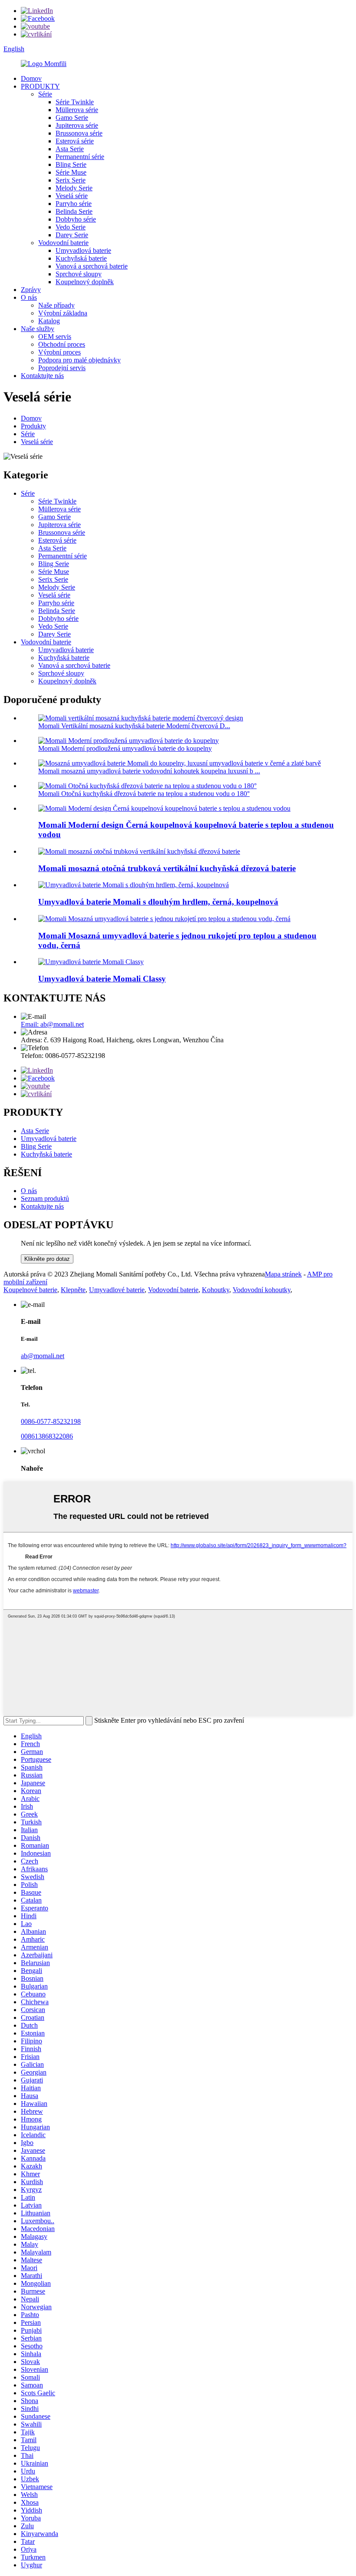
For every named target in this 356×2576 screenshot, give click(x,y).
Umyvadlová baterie (83, 250)
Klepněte (73, 1290)
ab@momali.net (43, 1356)
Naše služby (38, 329)
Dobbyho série (76, 219)
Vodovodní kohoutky (262, 1290)
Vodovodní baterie (63, 243)
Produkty (33, 426)
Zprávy (31, 290)
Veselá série (72, 196)
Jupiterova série (77, 125)
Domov (31, 78)
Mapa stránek (283, 1274)
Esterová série (75, 141)
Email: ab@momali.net (52, 1024)
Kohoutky (216, 1290)
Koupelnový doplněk (85, 282)
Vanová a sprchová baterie (92, 266)
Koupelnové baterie (30, 1290)
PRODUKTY (40, 86)
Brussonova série (79, 133)
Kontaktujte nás (42, 376)
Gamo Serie (72, 118)
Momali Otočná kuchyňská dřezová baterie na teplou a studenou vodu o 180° (144, 794)
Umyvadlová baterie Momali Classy (102, 979)
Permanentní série (80, 157)
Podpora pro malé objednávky (79, 360)
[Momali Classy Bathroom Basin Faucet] (91, 962)
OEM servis (55, 337)
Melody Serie (74, 188)
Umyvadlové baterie (117, 1290)
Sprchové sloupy (79, 274)
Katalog (49, 321)
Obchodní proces (62, 344)
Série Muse (71, 172)
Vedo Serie (71, 227)
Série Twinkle (75, 102)
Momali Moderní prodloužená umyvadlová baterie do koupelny (125, 748)
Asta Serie (70, 149)
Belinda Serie (74, 211)
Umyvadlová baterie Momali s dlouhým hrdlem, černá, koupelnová (158, 902)
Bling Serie (71, 164)
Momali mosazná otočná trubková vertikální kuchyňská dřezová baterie (167, 868)
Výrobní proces (59, 352)
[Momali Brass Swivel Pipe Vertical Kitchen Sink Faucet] (139, 851)
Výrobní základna (63, 313)
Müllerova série (77, 110)
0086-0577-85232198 (51, 1421)
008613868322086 (47, 1436)
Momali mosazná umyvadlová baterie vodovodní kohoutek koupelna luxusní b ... (149, 771)
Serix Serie (71, 180)
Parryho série (74, 204)
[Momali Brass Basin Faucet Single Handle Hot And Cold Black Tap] (164, 919)
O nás (29, 297)
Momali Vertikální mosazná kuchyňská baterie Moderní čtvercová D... (134, 726)
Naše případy (56, 305)
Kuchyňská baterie (81, 258)
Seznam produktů (45, 1198)
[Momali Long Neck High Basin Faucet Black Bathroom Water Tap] (133, 885)
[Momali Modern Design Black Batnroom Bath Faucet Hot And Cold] (164, 808)
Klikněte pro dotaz (47, 1259)
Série (45, 94)
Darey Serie (72, 235)
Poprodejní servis (62, 368)
